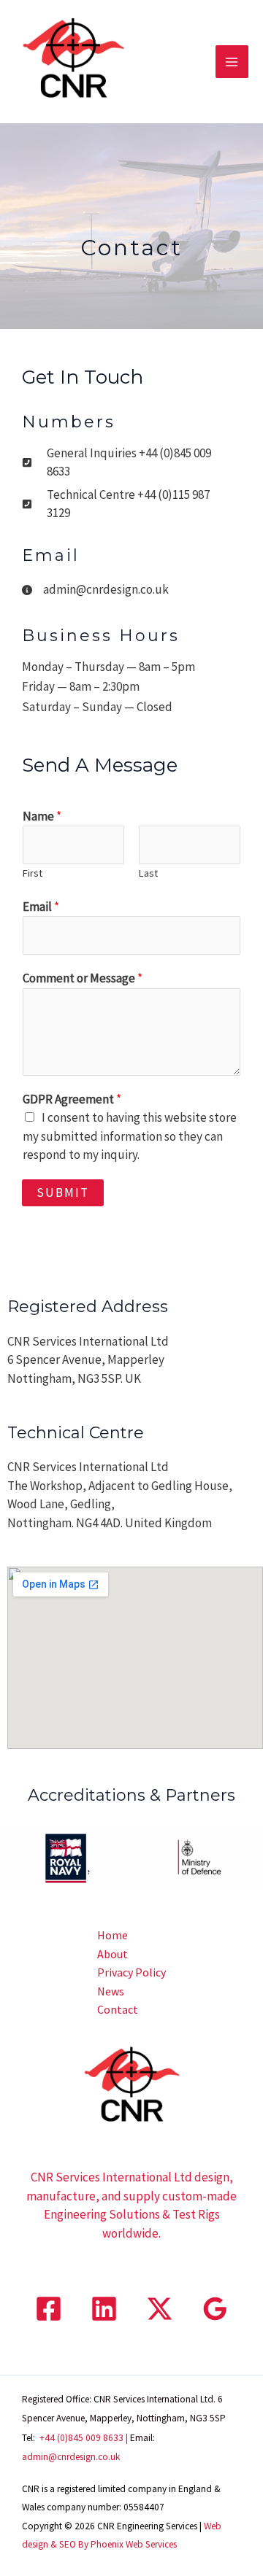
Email (41, 907)
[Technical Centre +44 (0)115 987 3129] (124, 504)
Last (148, 873)
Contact (118, 2009)
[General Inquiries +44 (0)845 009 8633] (124, 463)
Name (42, 816)
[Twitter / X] (160, 2309)
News (111, 1991)
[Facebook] (49, 2309)
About (113, 1954)
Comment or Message (83, 978)
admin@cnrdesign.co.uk (71, 2457)
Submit (63, 1192)
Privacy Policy (131, 1972)
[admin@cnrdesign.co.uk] (95, 590)
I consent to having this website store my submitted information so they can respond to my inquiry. (130, 1136)
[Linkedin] (104, 2309)
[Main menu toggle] (232, 62)
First (33, 873)
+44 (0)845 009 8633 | (85, 2438)
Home (113, 1935)
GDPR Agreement (72, 1099)
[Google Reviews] (215, 2309)
